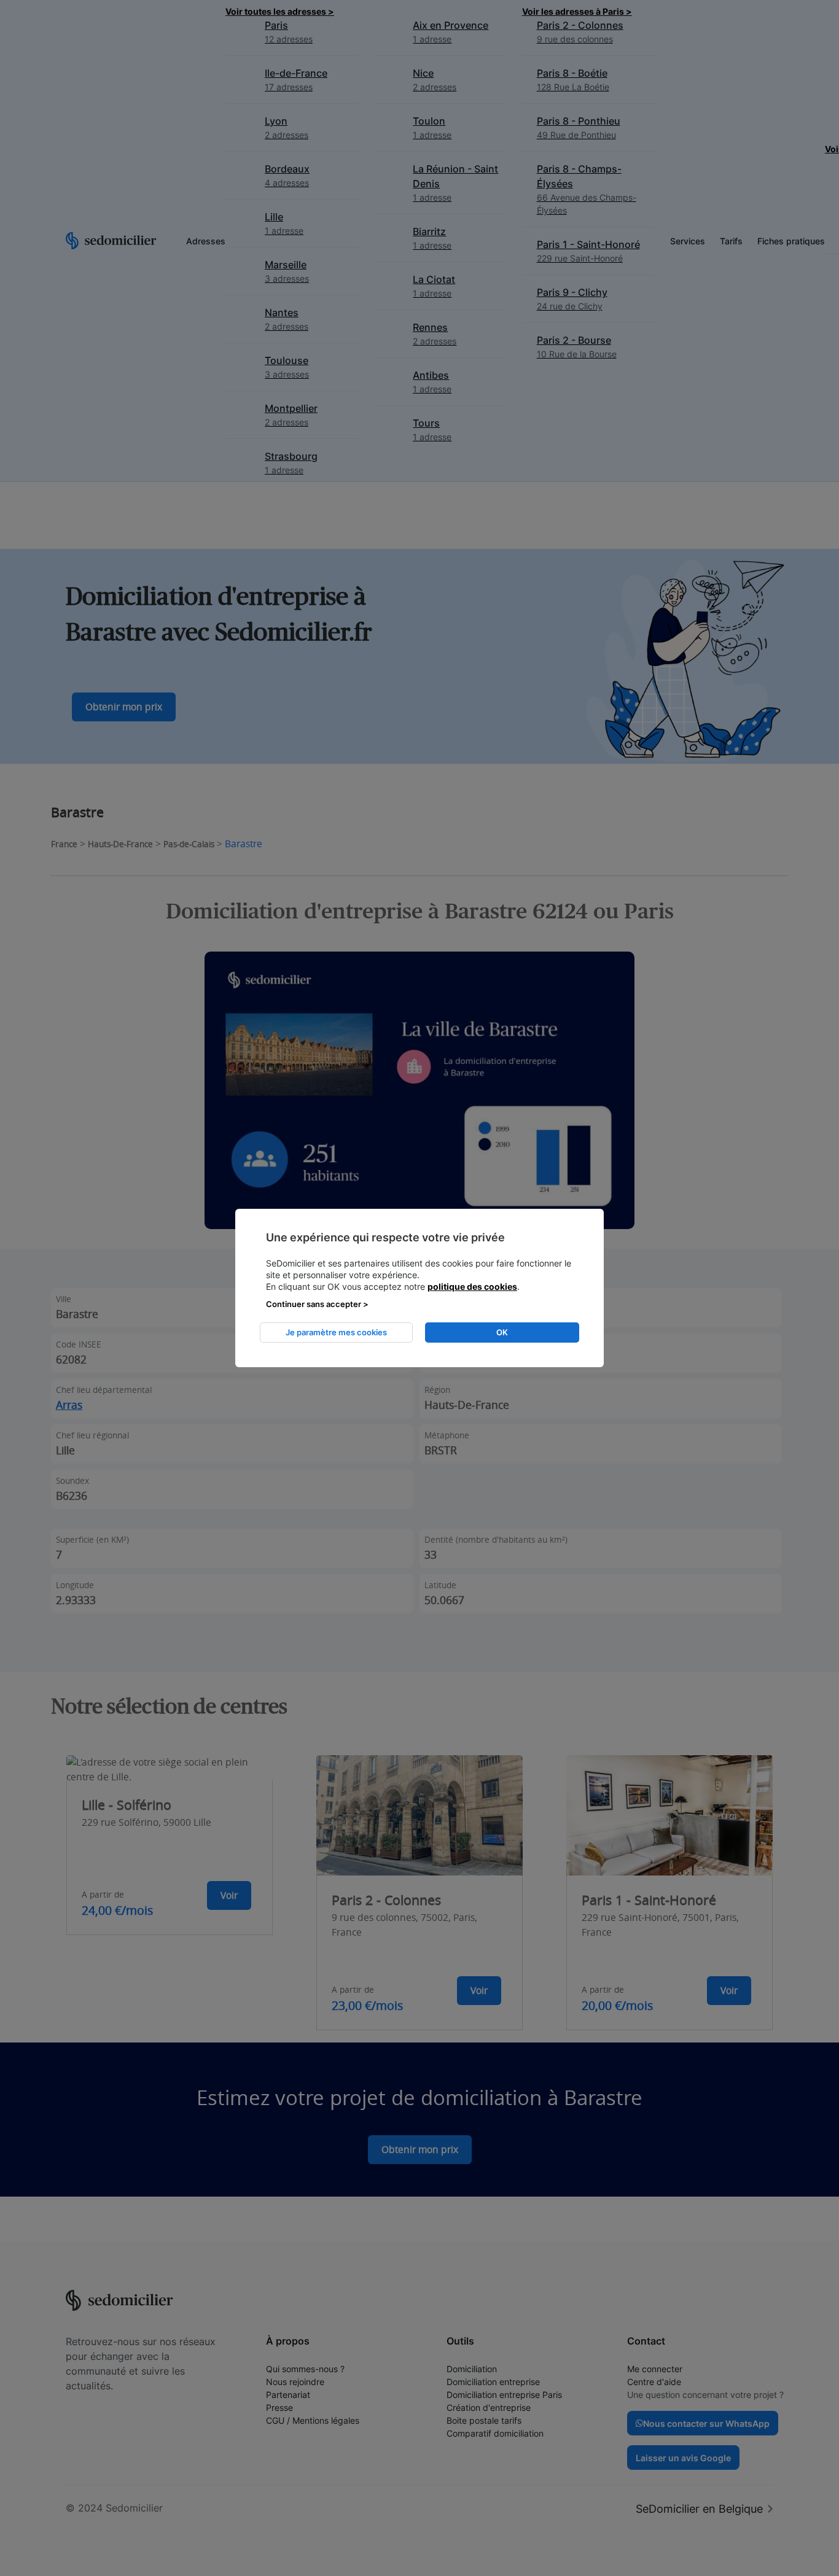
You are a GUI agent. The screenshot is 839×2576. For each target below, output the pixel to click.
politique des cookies (472, 1286)
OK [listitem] (502, 1332)
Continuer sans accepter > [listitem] (317, 1304)
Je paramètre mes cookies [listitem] (336, 1332)
